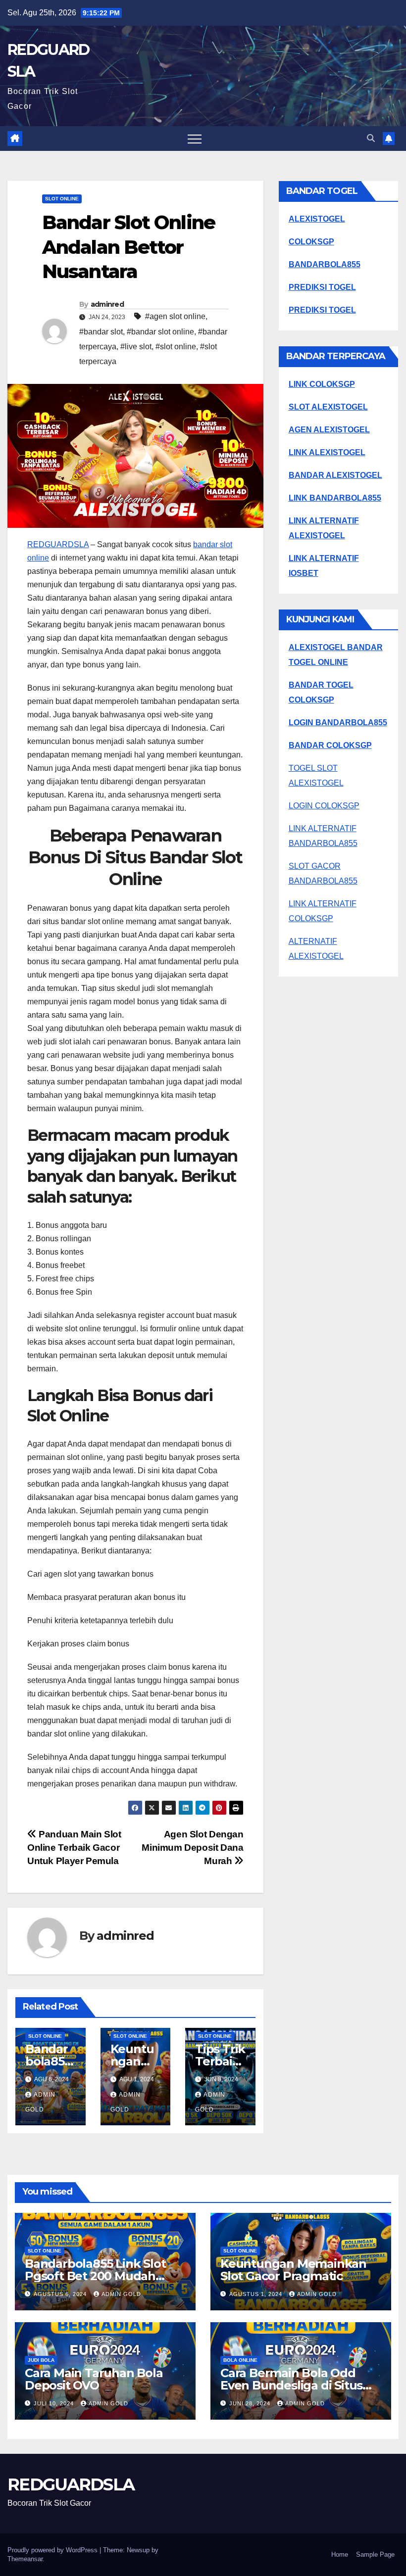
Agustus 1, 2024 (257, 2294)
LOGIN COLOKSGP (324, 806)
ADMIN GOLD (121, 2294)
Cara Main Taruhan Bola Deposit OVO (94, 2379)
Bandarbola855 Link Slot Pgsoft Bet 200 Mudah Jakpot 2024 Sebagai (95, 2276)
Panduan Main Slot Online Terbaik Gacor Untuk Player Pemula (74, 1848)
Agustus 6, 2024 (61, 2294)
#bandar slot (101, 332)
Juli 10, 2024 (55, 2403)
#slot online (176, 347)
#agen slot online (175, 316)
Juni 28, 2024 (251, 2403)
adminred (107, 304)
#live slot (136, 347)
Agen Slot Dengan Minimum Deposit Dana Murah (192, 1848)
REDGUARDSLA (58, 544)
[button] (371, 138)
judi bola (41, 2360)
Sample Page (375, 2554)
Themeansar (25, 2559)
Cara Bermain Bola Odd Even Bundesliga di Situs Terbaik (291, 2385)
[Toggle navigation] (195, 139)
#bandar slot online (160, 332)
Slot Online (62, 199)
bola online (240, 2360)
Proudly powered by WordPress (53, 2550)
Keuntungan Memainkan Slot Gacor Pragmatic (293, 2270)
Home (340, 2554)
